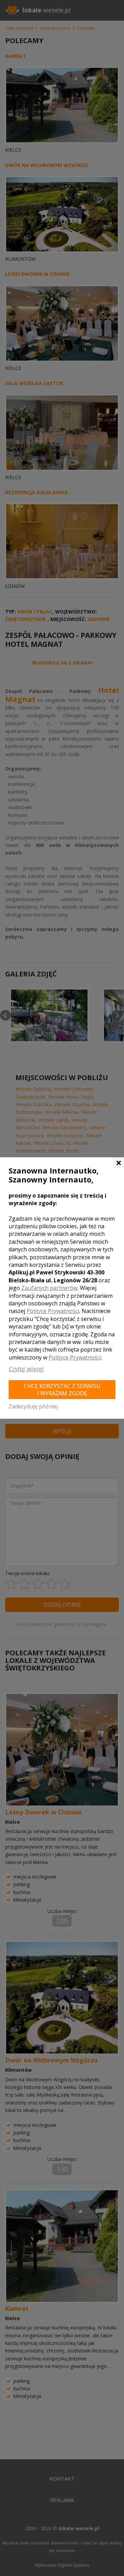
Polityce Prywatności (53, 1311)
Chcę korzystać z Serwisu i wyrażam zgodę (62, 1390)
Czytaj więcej (26, 1369)
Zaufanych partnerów (49, 1288)
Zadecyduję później (33, 1406)
